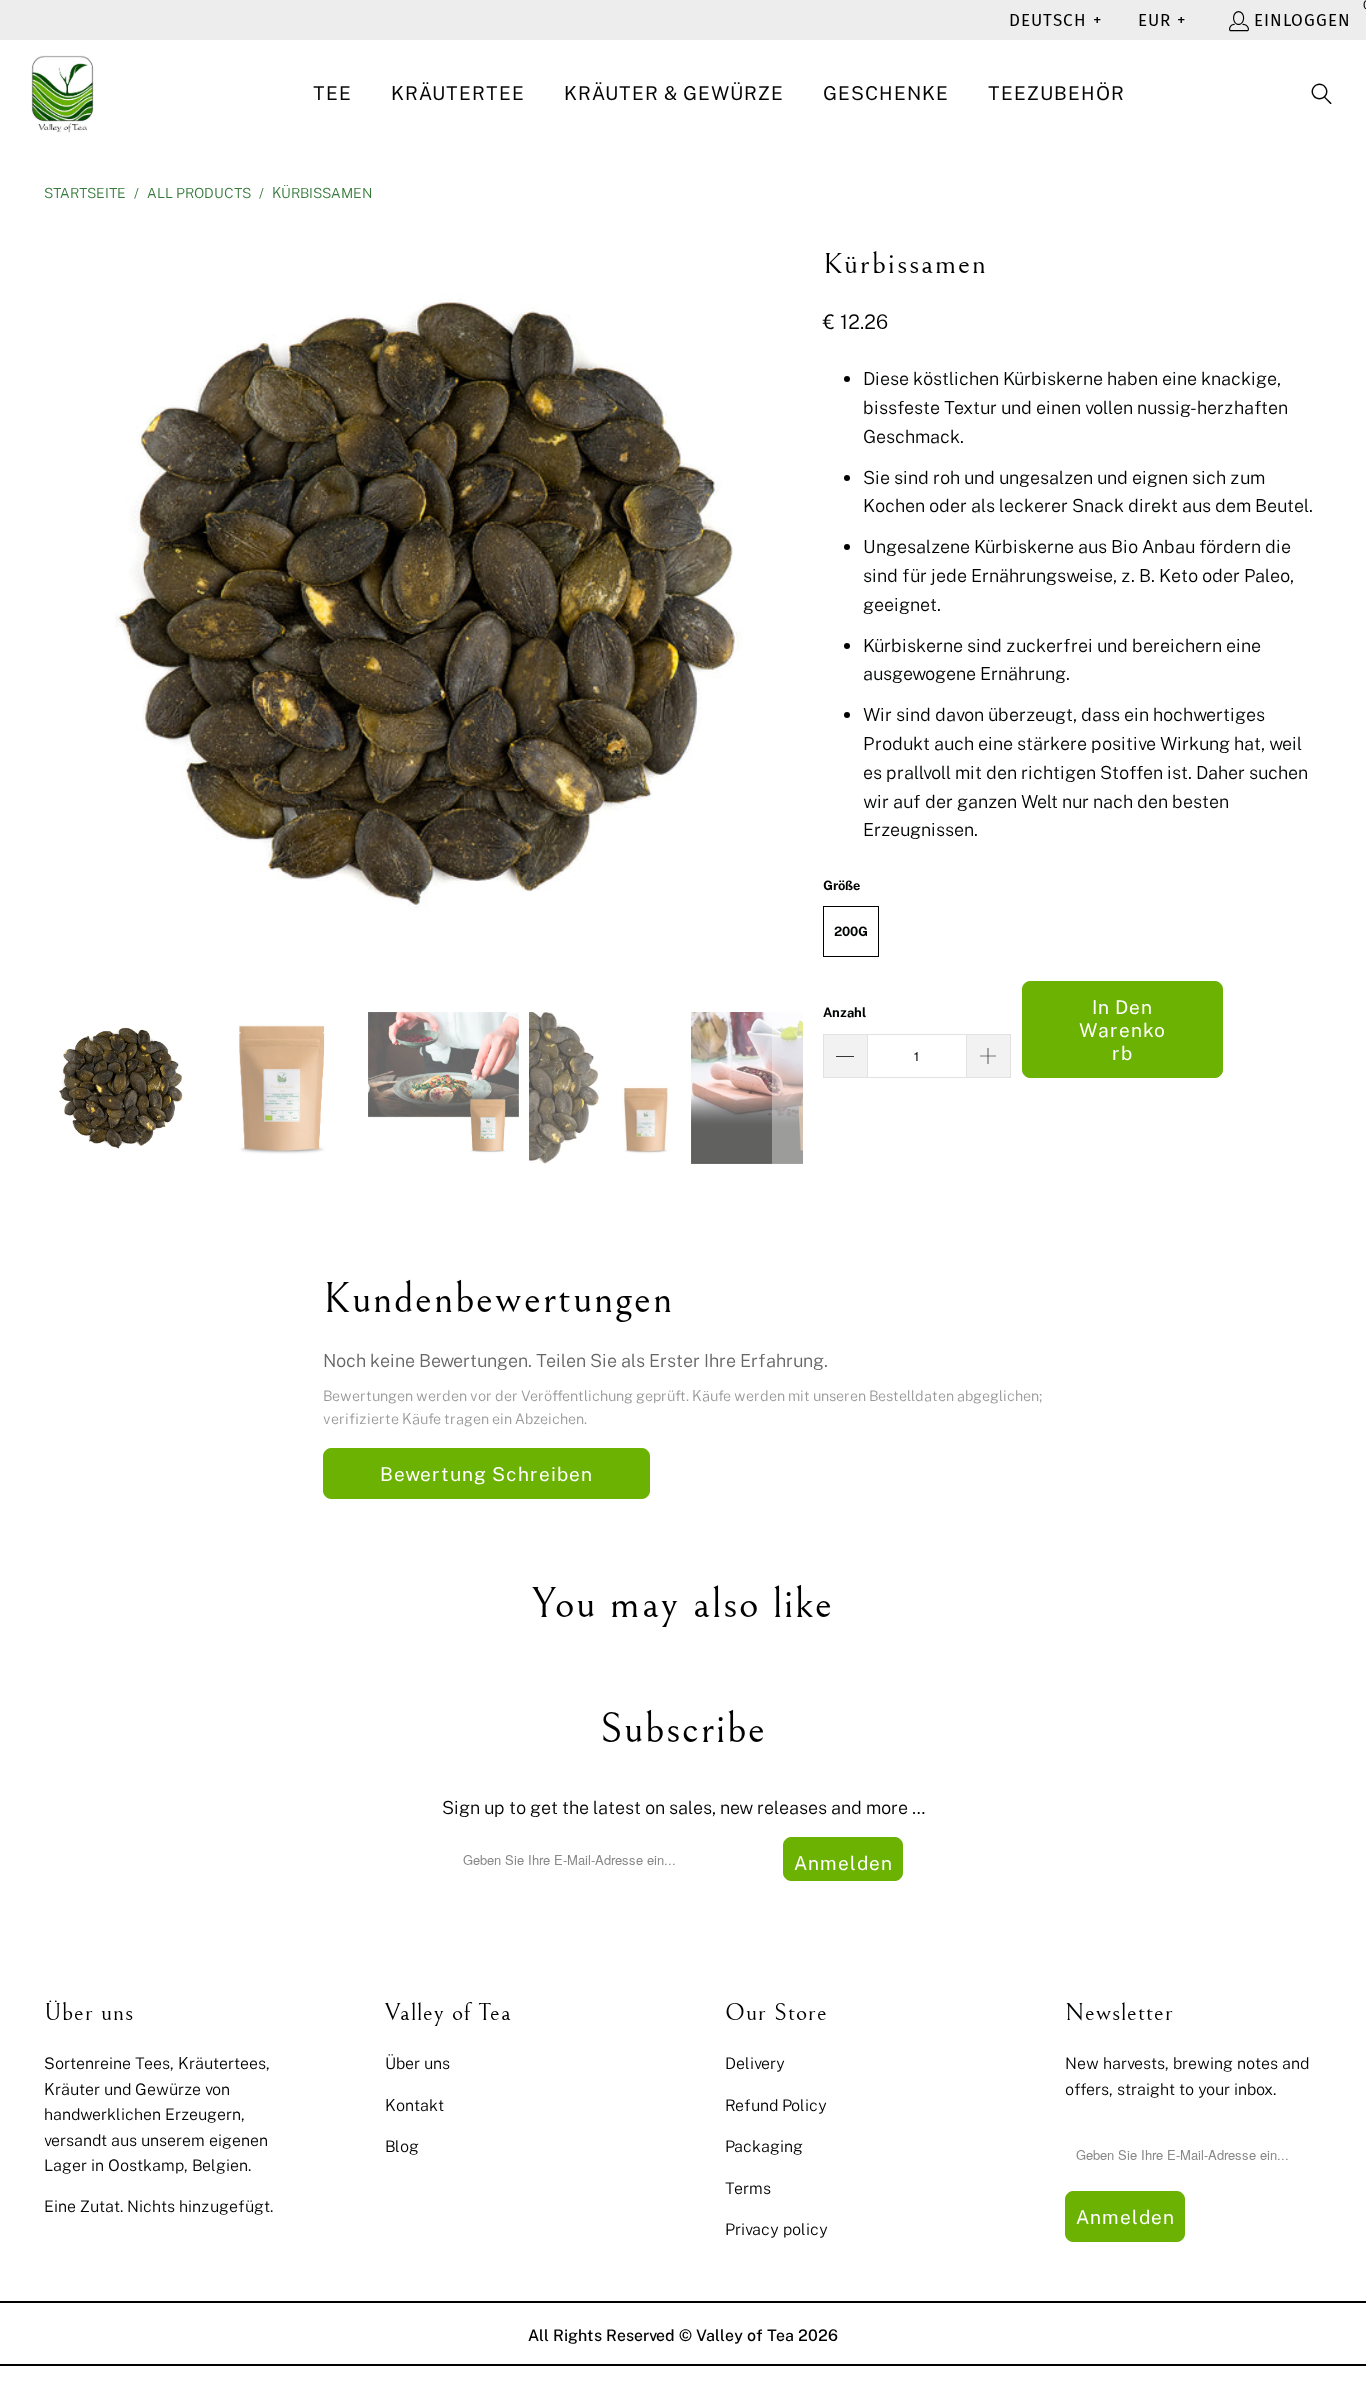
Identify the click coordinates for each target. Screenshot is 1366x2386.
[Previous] (59, 602)
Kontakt (414, 2105)
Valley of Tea (745, 2335)
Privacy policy (776, 2229)
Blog (402, 2146)
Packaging (764, 2146)
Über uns (417, 2063)
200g (851, 931)
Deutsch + (1055, 20)
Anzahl (844, 1012)
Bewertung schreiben (486, 1473)
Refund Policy (776, 2105)
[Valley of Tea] (62, 94)
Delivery (755, 2063)
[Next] (788, 602)
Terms (748, 2188)
